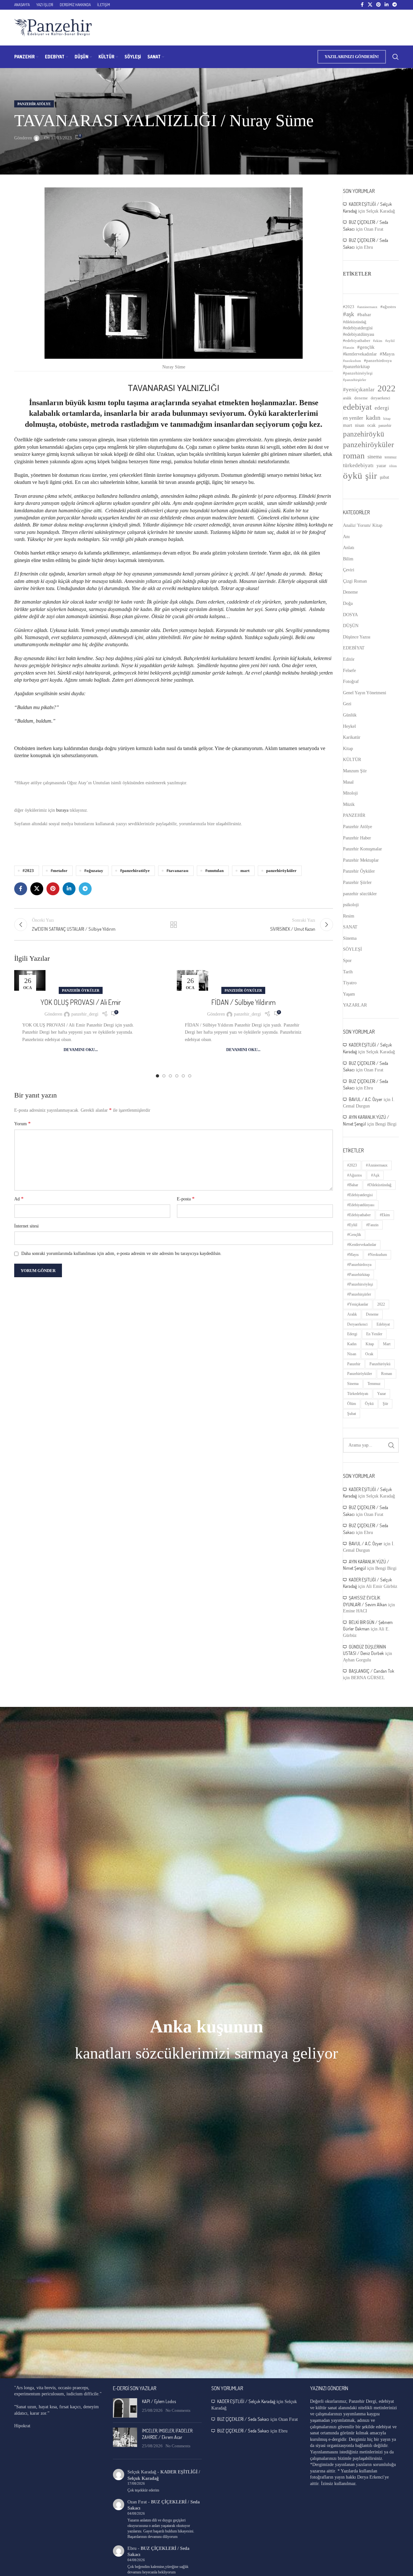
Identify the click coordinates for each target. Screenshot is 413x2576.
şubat (384, 477)
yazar (381, 466)
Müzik (349, 804)
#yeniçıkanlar (359, 390)
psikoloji (351, 905)
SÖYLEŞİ (353, 949)
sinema (375, 457)
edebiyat (357, 407)
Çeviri (349, 570)
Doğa (348, 603)
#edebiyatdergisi (358, 328)
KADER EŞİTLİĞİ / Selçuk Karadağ (246, 2401)
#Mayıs (387, 354)
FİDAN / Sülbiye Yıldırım (243, 1002)
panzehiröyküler (281, 871)
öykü (353, 476)
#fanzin (349, 348)
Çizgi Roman (355, 581)
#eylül (390, 341)
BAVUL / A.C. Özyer (366, 1099)
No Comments (178, 2411)
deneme (361, 398)
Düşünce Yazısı (357, 637)
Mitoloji (350, 793)
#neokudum (352, 361)
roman (354, 456)
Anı (346, 537)
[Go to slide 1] (157, 1076)
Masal (348, 782)
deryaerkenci (380, 398)
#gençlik (366, 347)
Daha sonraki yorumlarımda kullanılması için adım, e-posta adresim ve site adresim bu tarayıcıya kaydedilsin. (121, 1253)
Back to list (174, 925)
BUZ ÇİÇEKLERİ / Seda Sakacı (243, 2419)
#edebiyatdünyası (359, 334)
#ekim (378, 341)
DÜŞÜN (351, 626)
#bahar (364, 315)
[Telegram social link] (395, 5)
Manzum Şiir (355, 771)
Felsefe (349, 671)
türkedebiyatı (358, 465)
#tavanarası (177, 871)
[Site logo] (53, 27)
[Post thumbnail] (125, 2408)
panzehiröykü (364, 434)
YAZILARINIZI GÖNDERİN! (352, 57)
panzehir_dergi (85, 1014)
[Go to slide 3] (170, 1076)
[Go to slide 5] (183, 1076)
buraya (62, 810)
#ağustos (388, 307)
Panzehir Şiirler (357, 882)
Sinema (350, 938)
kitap (387, 419)
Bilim (348, 559)
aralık (347, 398)
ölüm (393, 466)
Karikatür (352, 737)
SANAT (350, 927)
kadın (373, 417)
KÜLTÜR (352, 760)
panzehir (385, 426)
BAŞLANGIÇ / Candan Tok (372, 1671)
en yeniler (353, 418)
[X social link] (370, 5)
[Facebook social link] (362, 5)
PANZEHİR (354, 815)
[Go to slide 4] (177, 1076)
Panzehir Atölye (34, 104)
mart (245, 871)
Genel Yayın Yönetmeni (365, 693)
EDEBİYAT (354, 648)
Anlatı (349, 548)
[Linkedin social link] (387, 5)
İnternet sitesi (26, 1226)
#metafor (59, 871)
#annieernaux (367, 307)
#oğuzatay (94, 871)
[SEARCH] (391, 1445)
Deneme (350, 592)
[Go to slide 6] (190, 1076)
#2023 (28, 871)
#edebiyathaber (357, 341)
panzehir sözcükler (360, 894)
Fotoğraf (351, 682)
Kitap (348, 749)
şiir (371, 476)
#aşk (349, 314)
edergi (382, 408)
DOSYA (350, 615)
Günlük (350, 715)
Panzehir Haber (357, 838)
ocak (371, 425)
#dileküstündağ (355, 322)
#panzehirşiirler (355, 380)
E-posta (186, 1199)
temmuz (391, 457)
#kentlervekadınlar (360, 354)
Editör (349, 659)
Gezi (347, 704)
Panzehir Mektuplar (361, 860)
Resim (349, 916)
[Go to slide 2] (164, 1076)
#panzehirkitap (356, 367)
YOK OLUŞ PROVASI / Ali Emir (81, 1002)
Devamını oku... (81, 1050)
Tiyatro (350, 983)
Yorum (22, 1123)
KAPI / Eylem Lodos (159, 2401)
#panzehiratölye (135, 871)
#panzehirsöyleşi (358, 373)
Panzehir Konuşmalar (363, 849)
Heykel (349, 726)
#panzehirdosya (378, 361)
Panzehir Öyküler (81, 990)
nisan (360, 425)
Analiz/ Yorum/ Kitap (363, 525)
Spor (347, 961)
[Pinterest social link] (378, 5)
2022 (387, 388)
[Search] (396, 57)
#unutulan (214, 871)
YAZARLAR (355, 1005)
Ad (19, 1199)
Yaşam (349, 994)
